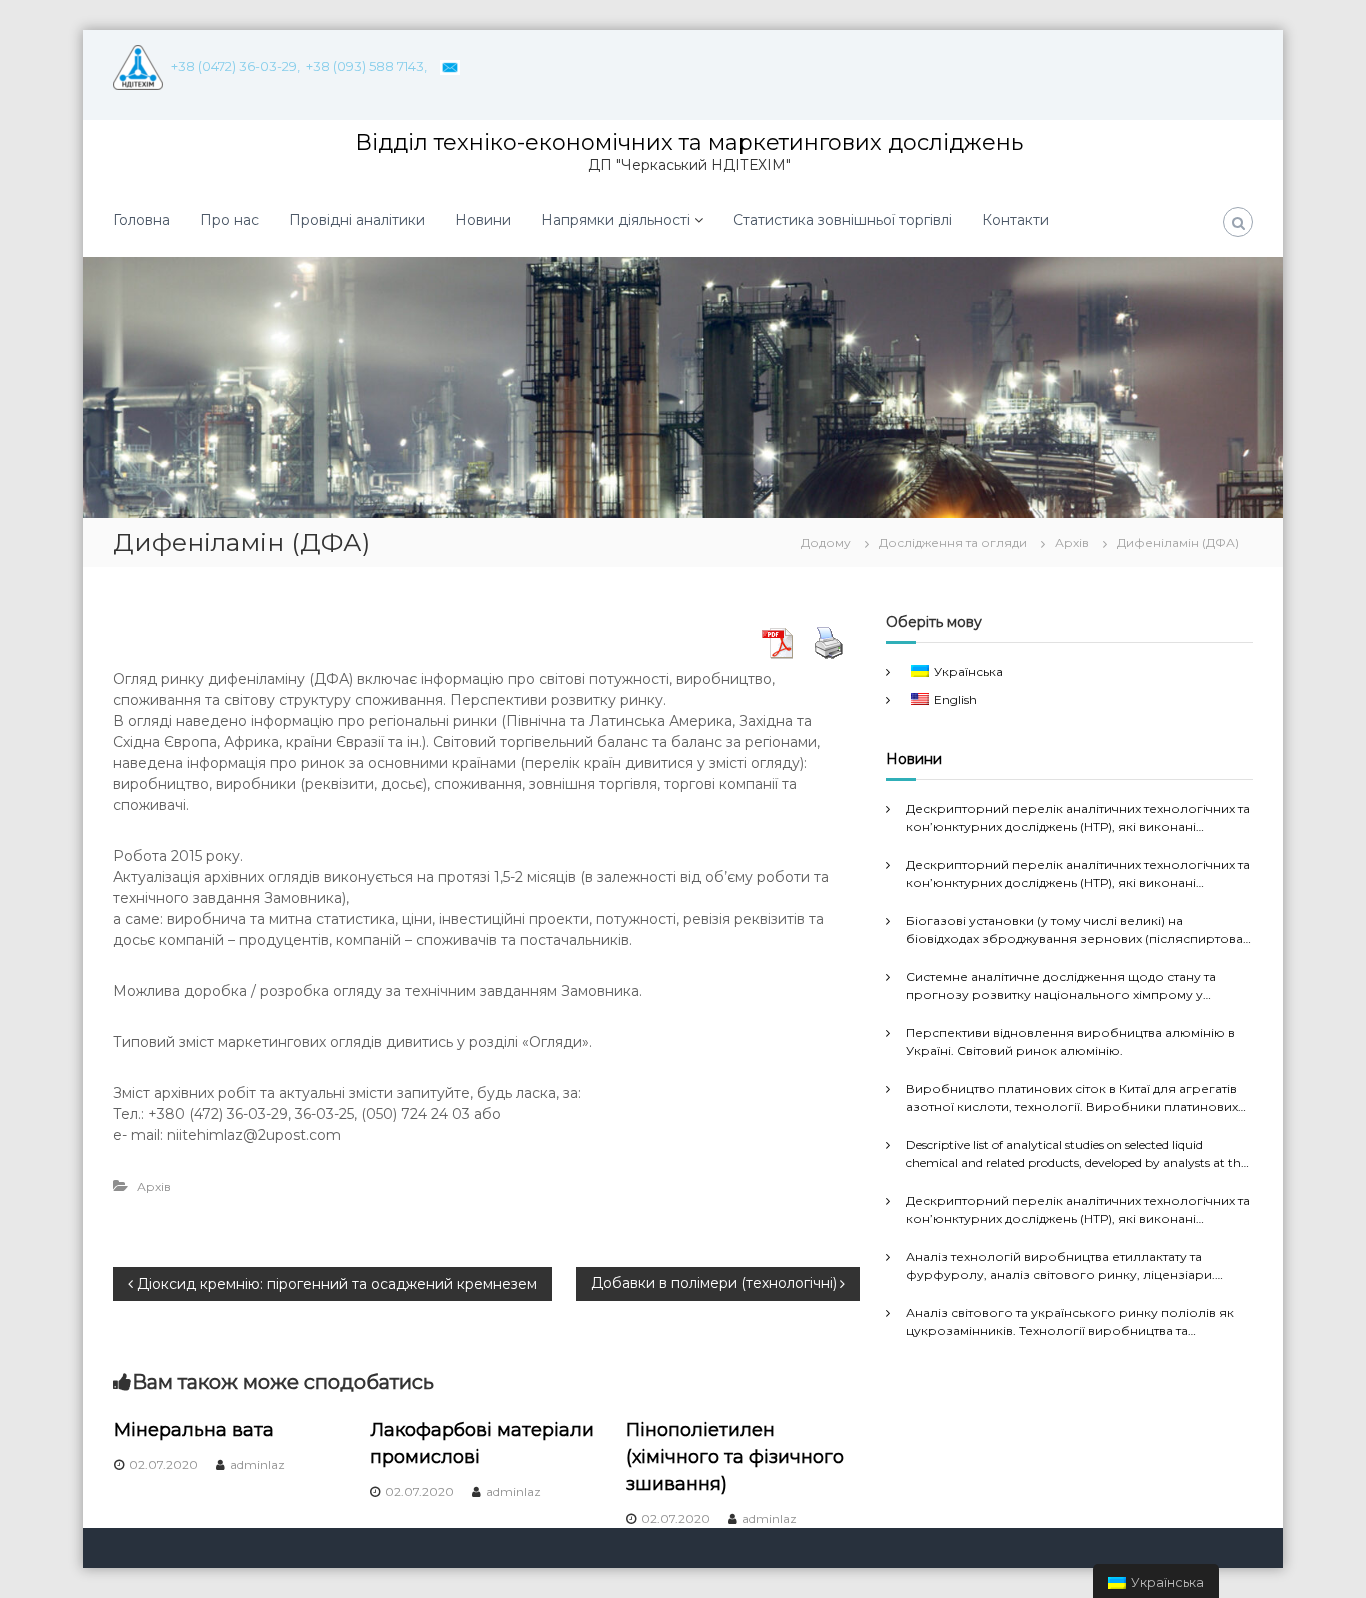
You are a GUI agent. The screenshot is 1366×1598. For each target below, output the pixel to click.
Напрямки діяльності (615, 220)
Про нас (229, 220)
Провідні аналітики (357, 220)
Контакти (1015, 220)
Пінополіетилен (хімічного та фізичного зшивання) (735, 1457)
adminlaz (257, 1464)
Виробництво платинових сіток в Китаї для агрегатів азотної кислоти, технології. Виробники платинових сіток (1072, 1098)
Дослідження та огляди (953, 542)
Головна (141, 220)
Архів (1072, 542)
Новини (483, 220)
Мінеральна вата (194, 1430)
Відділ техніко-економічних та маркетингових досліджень (689, 142)
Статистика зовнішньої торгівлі (842, 220)
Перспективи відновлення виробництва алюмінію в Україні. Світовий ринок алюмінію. (1070, 1041)
